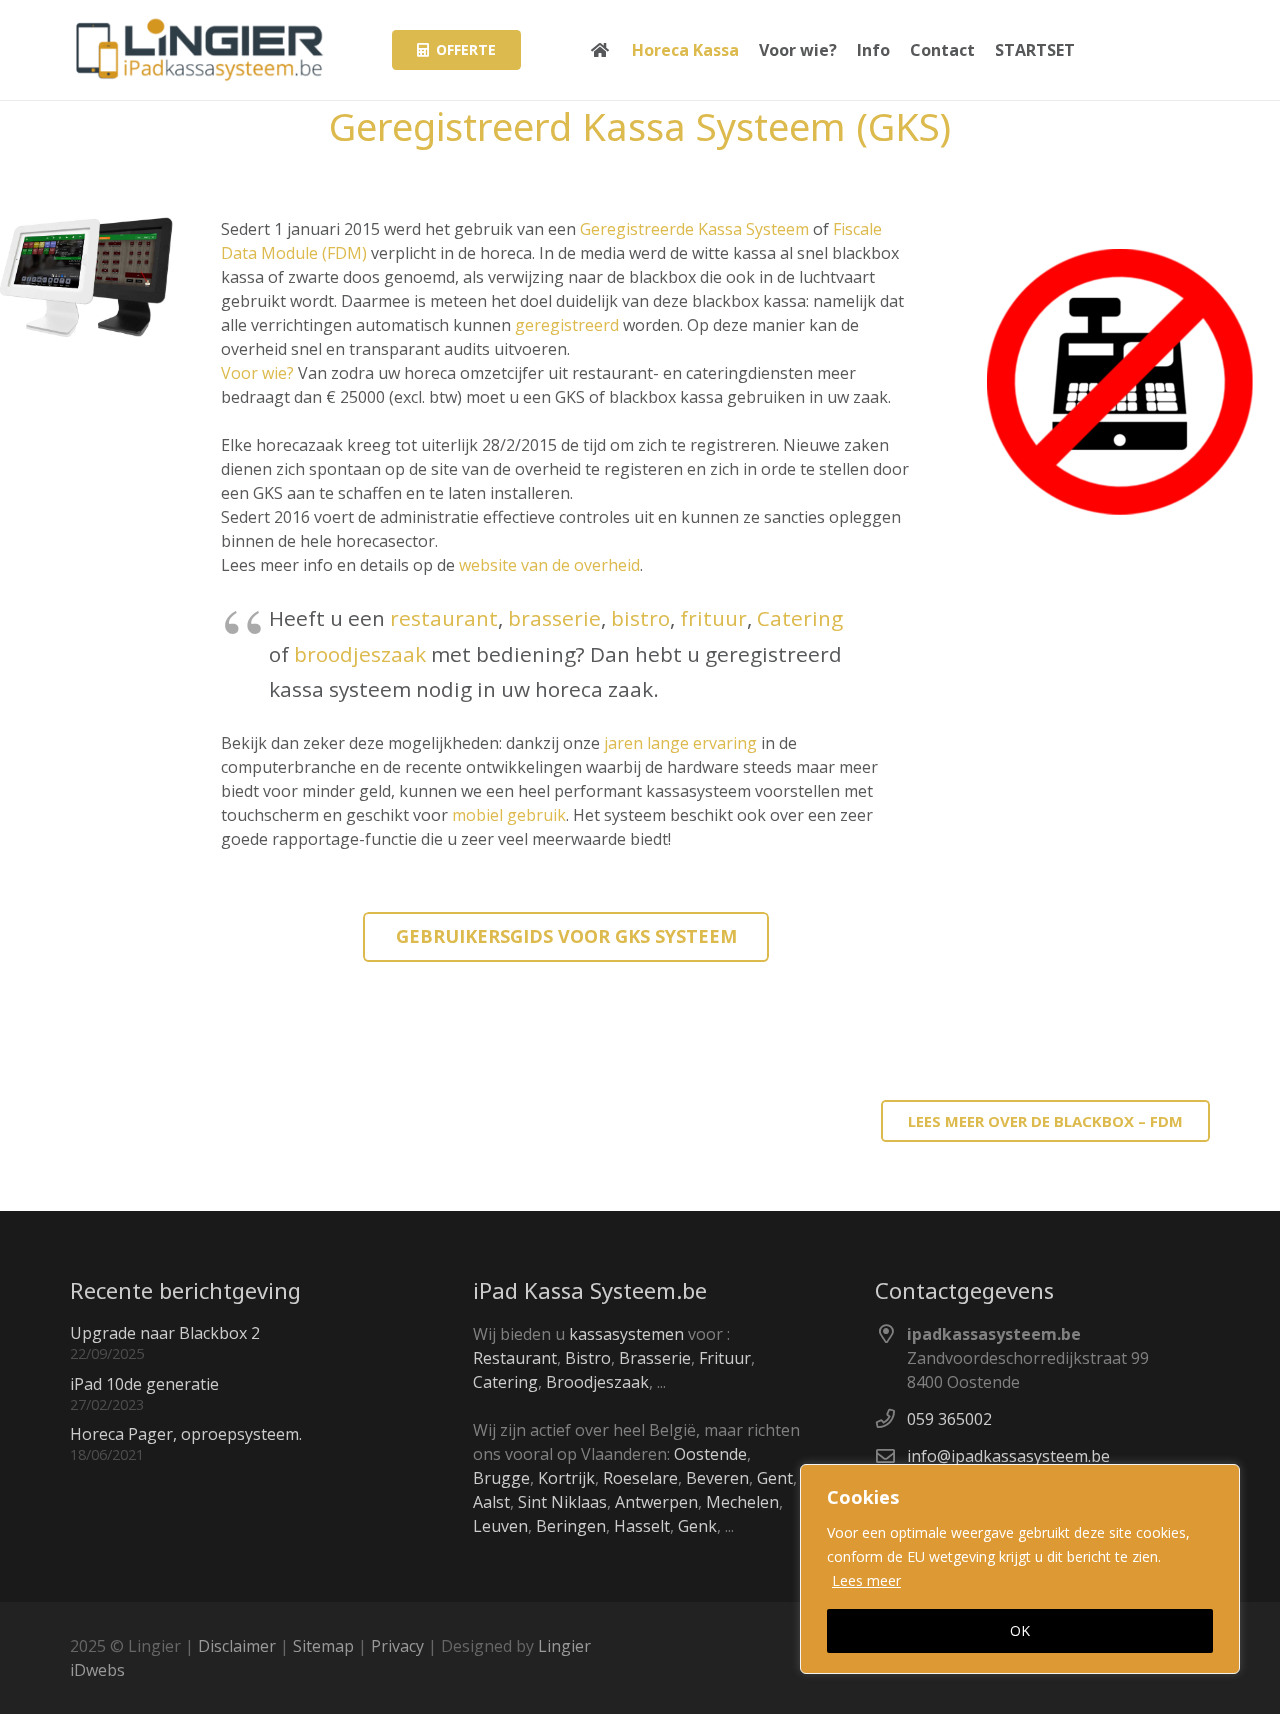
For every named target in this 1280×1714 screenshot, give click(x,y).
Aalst (491, 1502)
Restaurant (515, 1358)
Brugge (501, 1478)
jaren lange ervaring (680, 743)
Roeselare (640, 1478)
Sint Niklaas (562, 1502)
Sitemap (323, 1646)
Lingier (564, 1646)
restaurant (444, 618)
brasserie (554, 618)
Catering (800, 618)
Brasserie (655, 1358)
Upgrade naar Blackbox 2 (165, 1333)
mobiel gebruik (509, 815)
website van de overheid (549, 565)
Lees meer (866, 1580)
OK (1020, 1630)
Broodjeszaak (597, 1382)
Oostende (710, 1454)
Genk (697, 1526)
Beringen (571, 1526)
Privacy (397, 1646)
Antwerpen (656, 1502)
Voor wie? (257, 373)
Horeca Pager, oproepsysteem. (186, 1434)
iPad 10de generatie (144, 1384)
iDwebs (97, 1670)
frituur (713, 618)
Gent (775, 1478)
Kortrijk (566, 1478)
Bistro (588, 1358)
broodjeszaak (360, 654)
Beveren (717, 1478)
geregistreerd (567, 325)
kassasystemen (626, 1334)
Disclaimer (237, 1646)
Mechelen (742, 1502)
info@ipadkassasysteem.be (1008, 1456)
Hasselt (642, 1526)
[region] (1020, 1569)
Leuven (500, 1526)
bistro (640, 618)
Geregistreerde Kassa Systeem (694, 229)
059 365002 (949, 1419)
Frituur (725, 1358)
